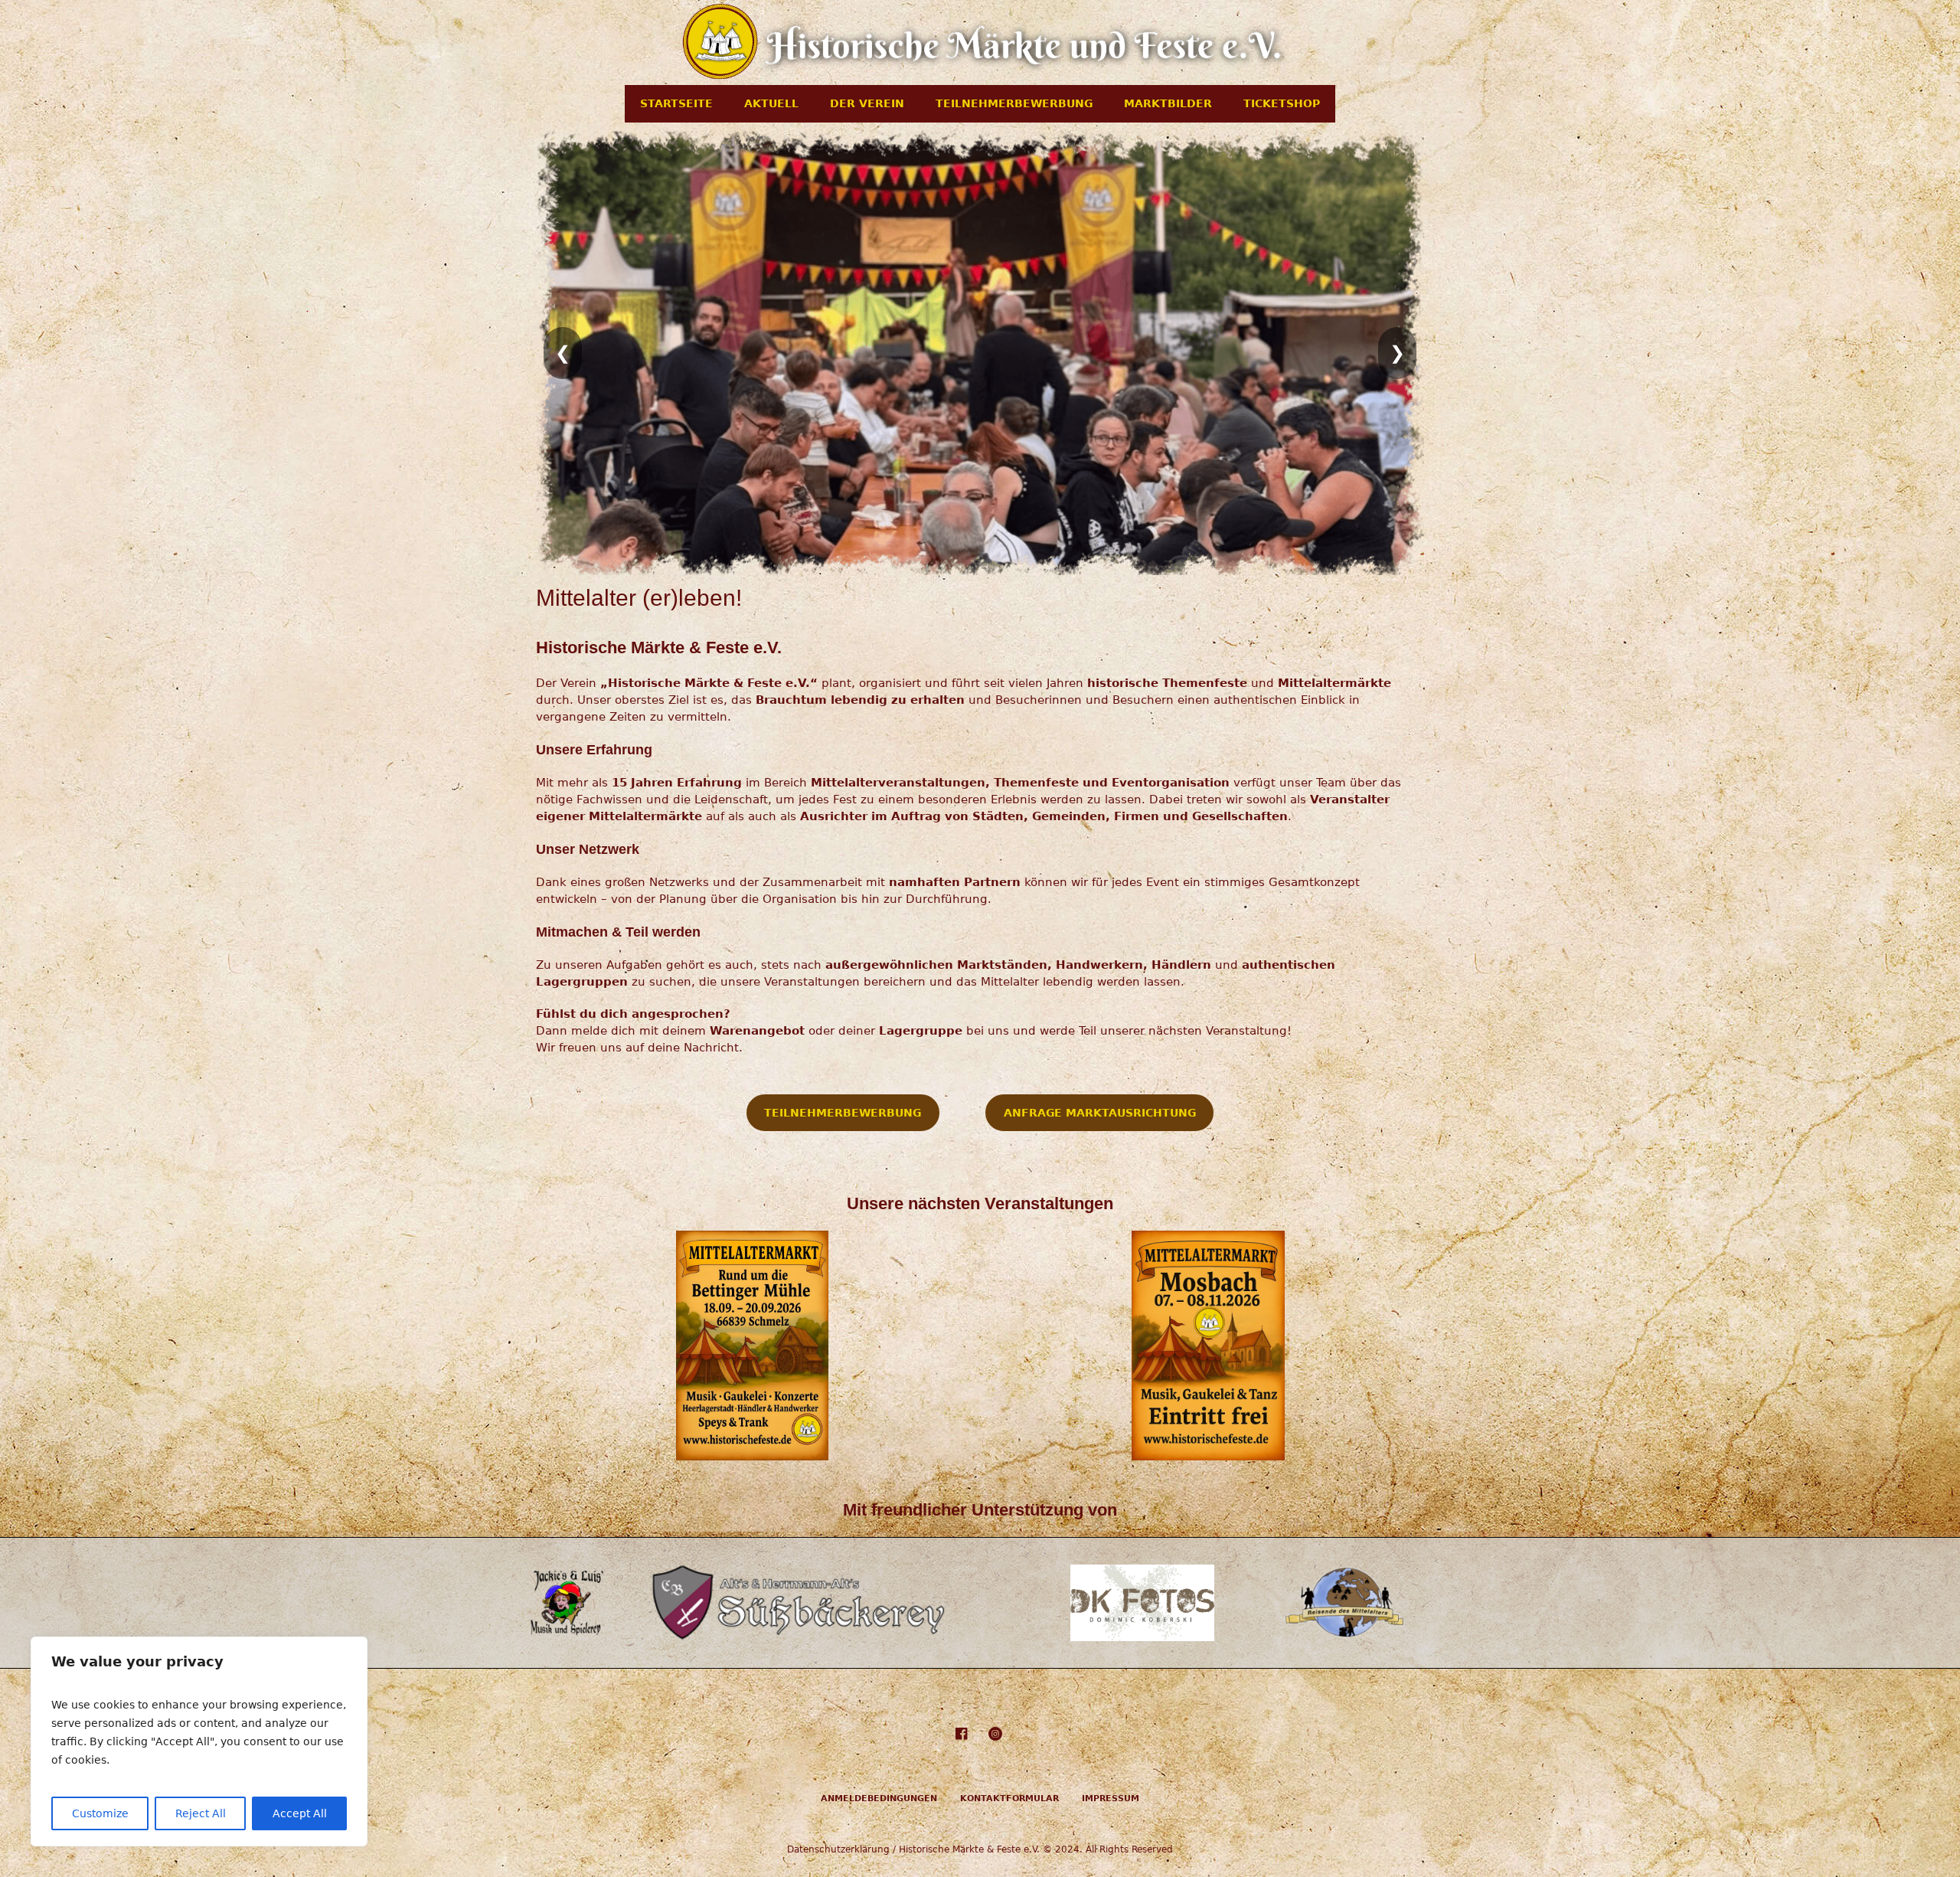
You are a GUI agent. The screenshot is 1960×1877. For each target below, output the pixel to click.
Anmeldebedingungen (879, 1799)
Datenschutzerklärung (838, 1849)
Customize (100, 1813)
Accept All (300, 1813)
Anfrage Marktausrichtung (1100, 1113)
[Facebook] (961, 1734)
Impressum (1111, 1799)
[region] (199, 1741)
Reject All (201, 1813)
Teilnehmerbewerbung (843, 1113)
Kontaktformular (1009, 1799)
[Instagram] (995, 1734)
